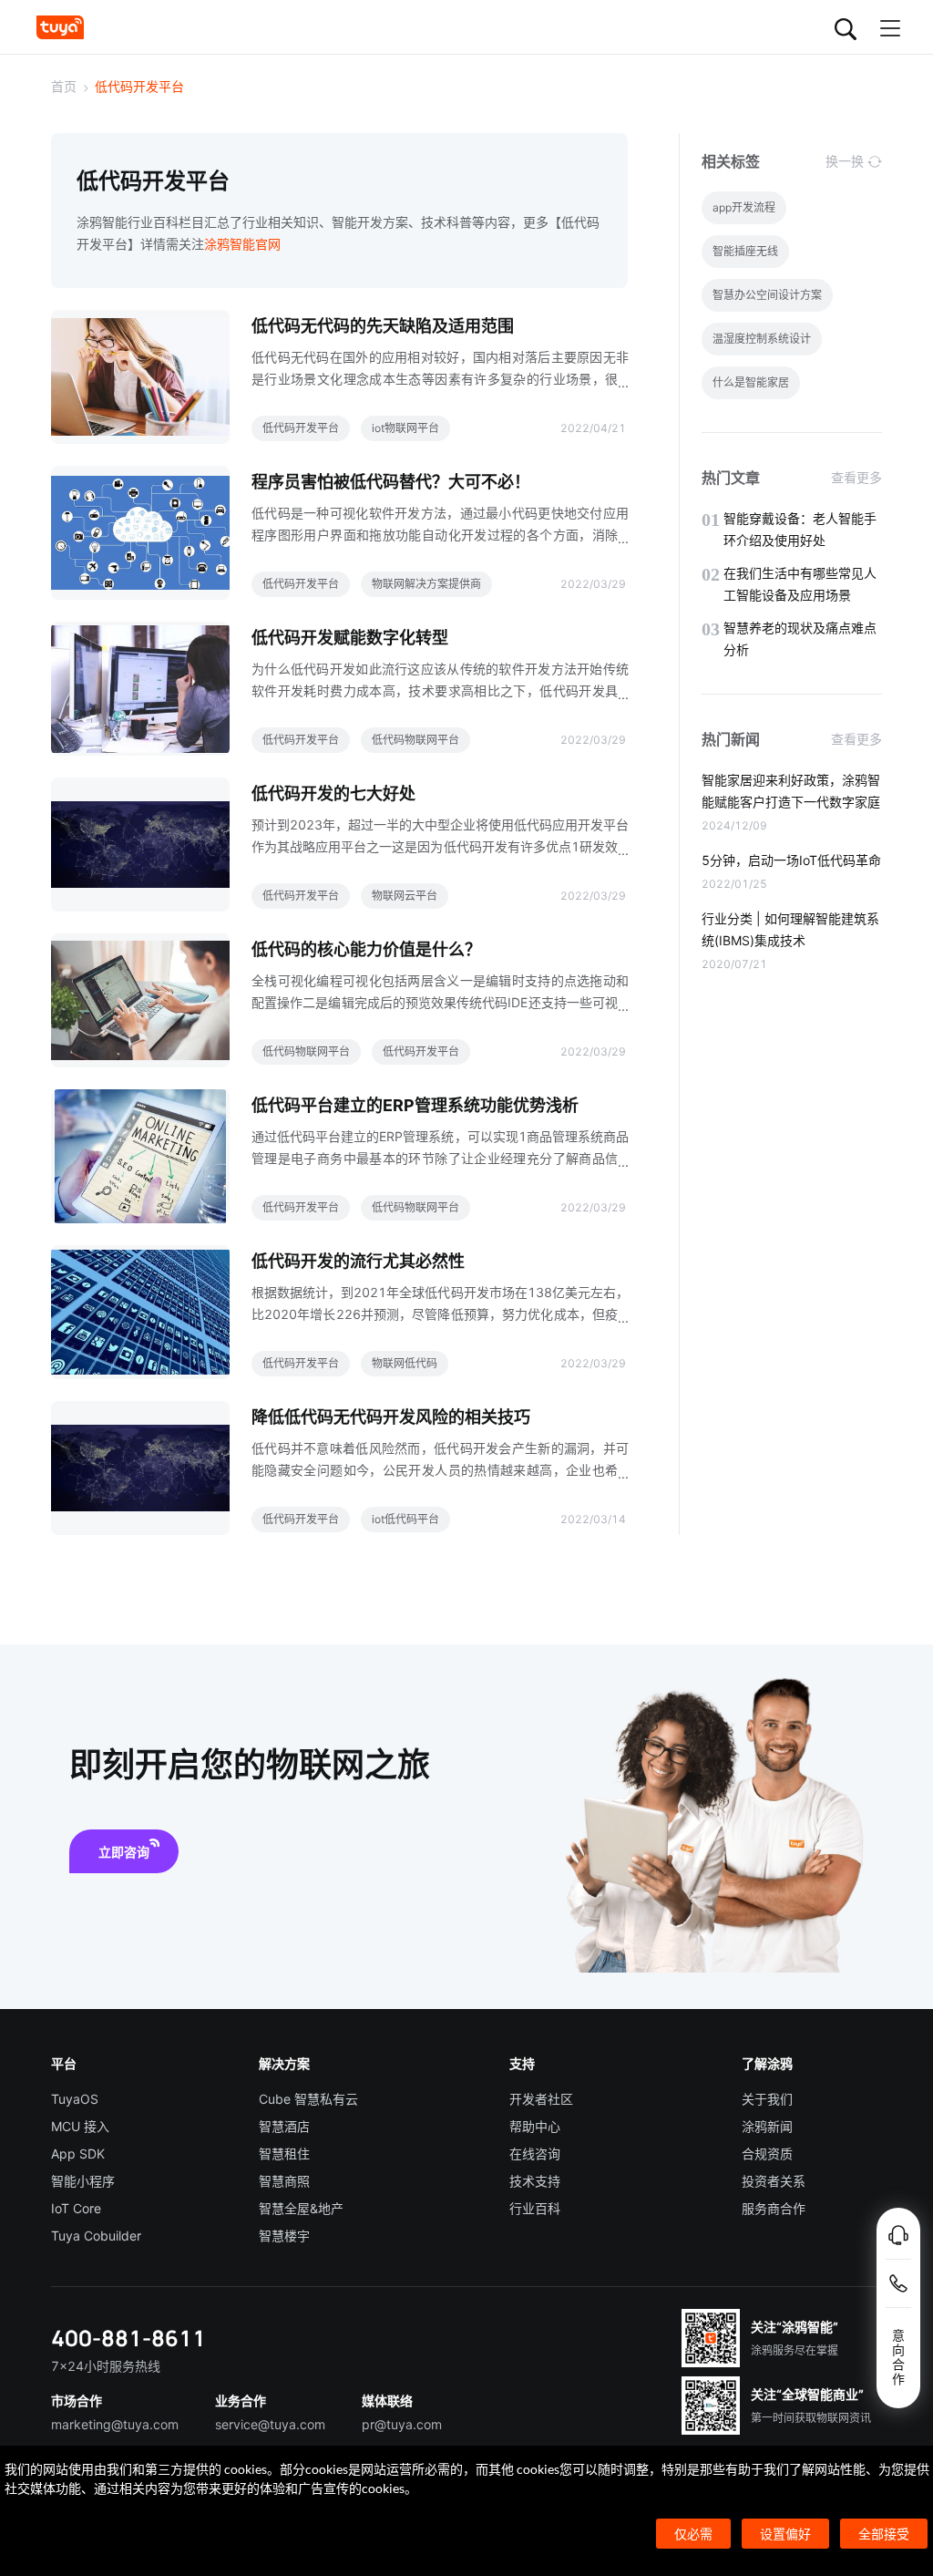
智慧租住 (284, 2154)
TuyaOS (75, 2099)
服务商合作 (774, 2208)
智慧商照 (284, 2181)
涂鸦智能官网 (242, 244)
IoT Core (76, 2208)
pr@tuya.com (402, 2424)
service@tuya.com (270, 2424)
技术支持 (535, 2181)
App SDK (78, 2154)
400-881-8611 (128, 2338)
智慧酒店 (284, 2126)
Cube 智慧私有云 (308, 2099)
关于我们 (767, 2099)
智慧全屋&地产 (301, 2208)
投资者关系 (774, 2181)
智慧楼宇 (284, 2236)
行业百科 (535, 2208)
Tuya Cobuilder (96, 2236)
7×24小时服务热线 (106, 2366)
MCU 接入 (80, 2126)
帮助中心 (535, 2126)
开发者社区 (541, 2099)
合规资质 (767, 2154)
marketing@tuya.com (115, 2424)
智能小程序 (83, 2181)
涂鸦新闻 (767, 2126)
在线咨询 (535, 2154)
